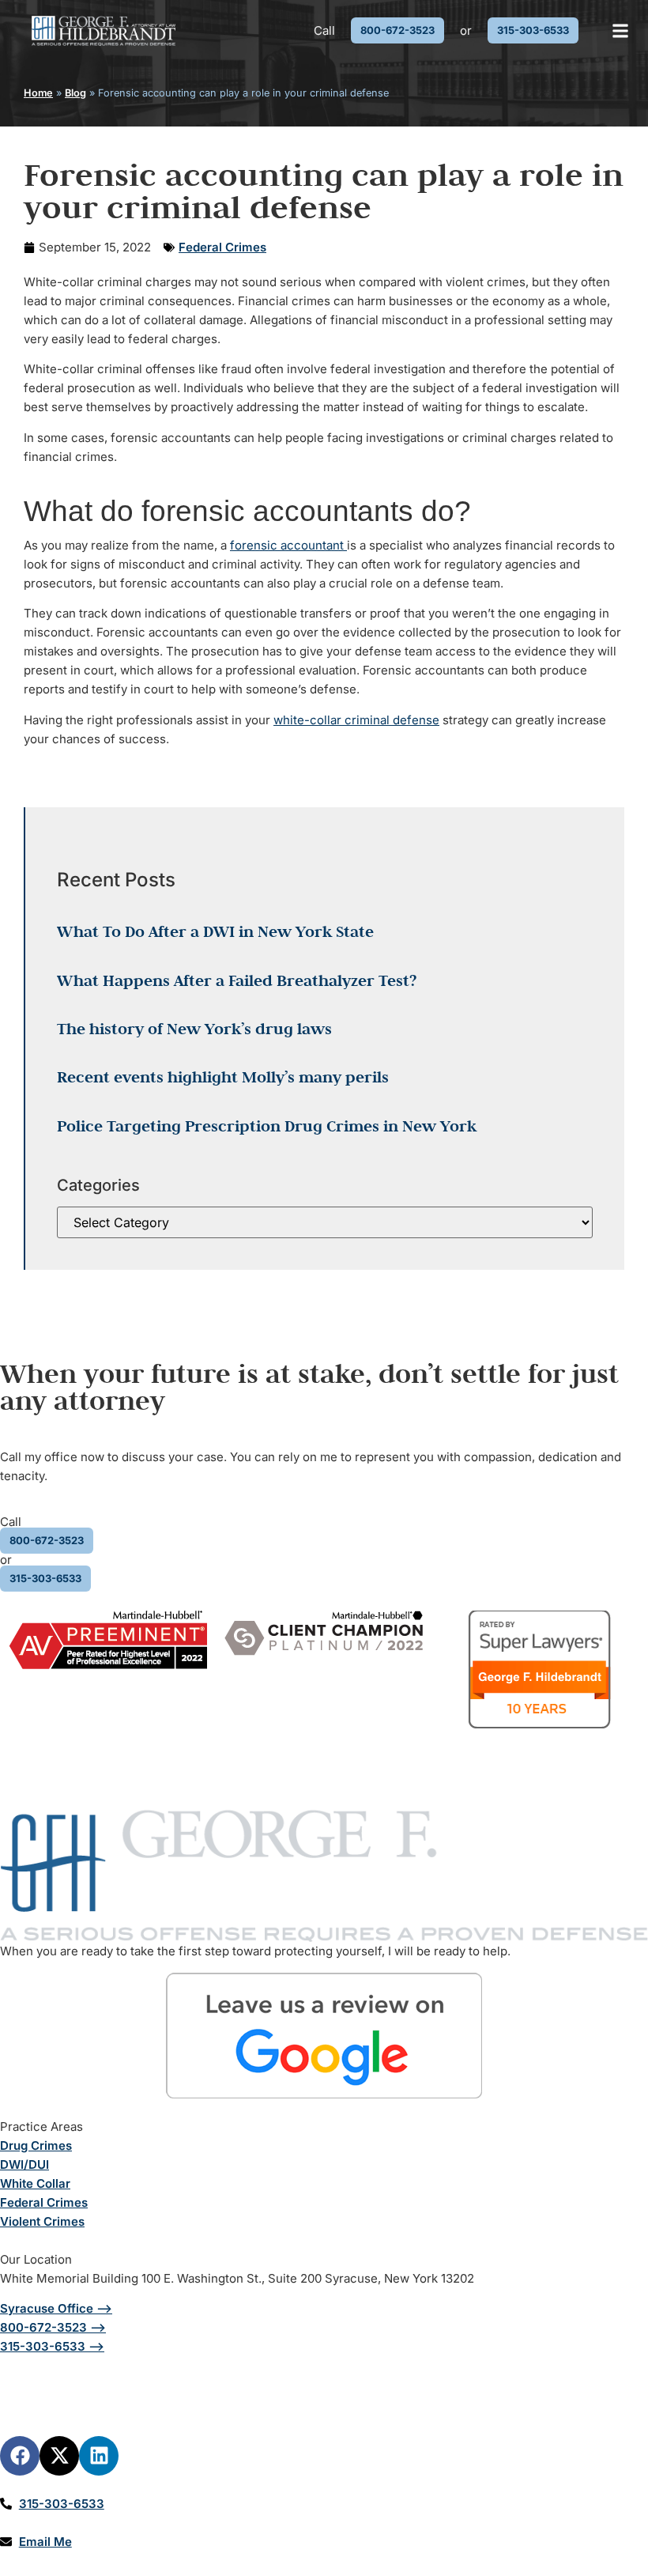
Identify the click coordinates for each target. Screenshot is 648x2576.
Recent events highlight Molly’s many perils (223, 1077)
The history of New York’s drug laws (194, 1029)
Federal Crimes (222, 247)
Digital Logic (242, 2414)
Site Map (490, 2384)
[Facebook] (20, 2456)
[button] (621, 30)
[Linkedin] (99, 2456)
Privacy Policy (567, 2384)
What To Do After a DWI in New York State (215, 931)
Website (23, 2414)
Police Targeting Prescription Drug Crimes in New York (267, 1126)
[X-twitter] (59, 2456)
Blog (75, 93)
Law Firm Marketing (130, 2414)
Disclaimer (424, 2384)
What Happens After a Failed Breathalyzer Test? (237, 980)
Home (38, 93)
